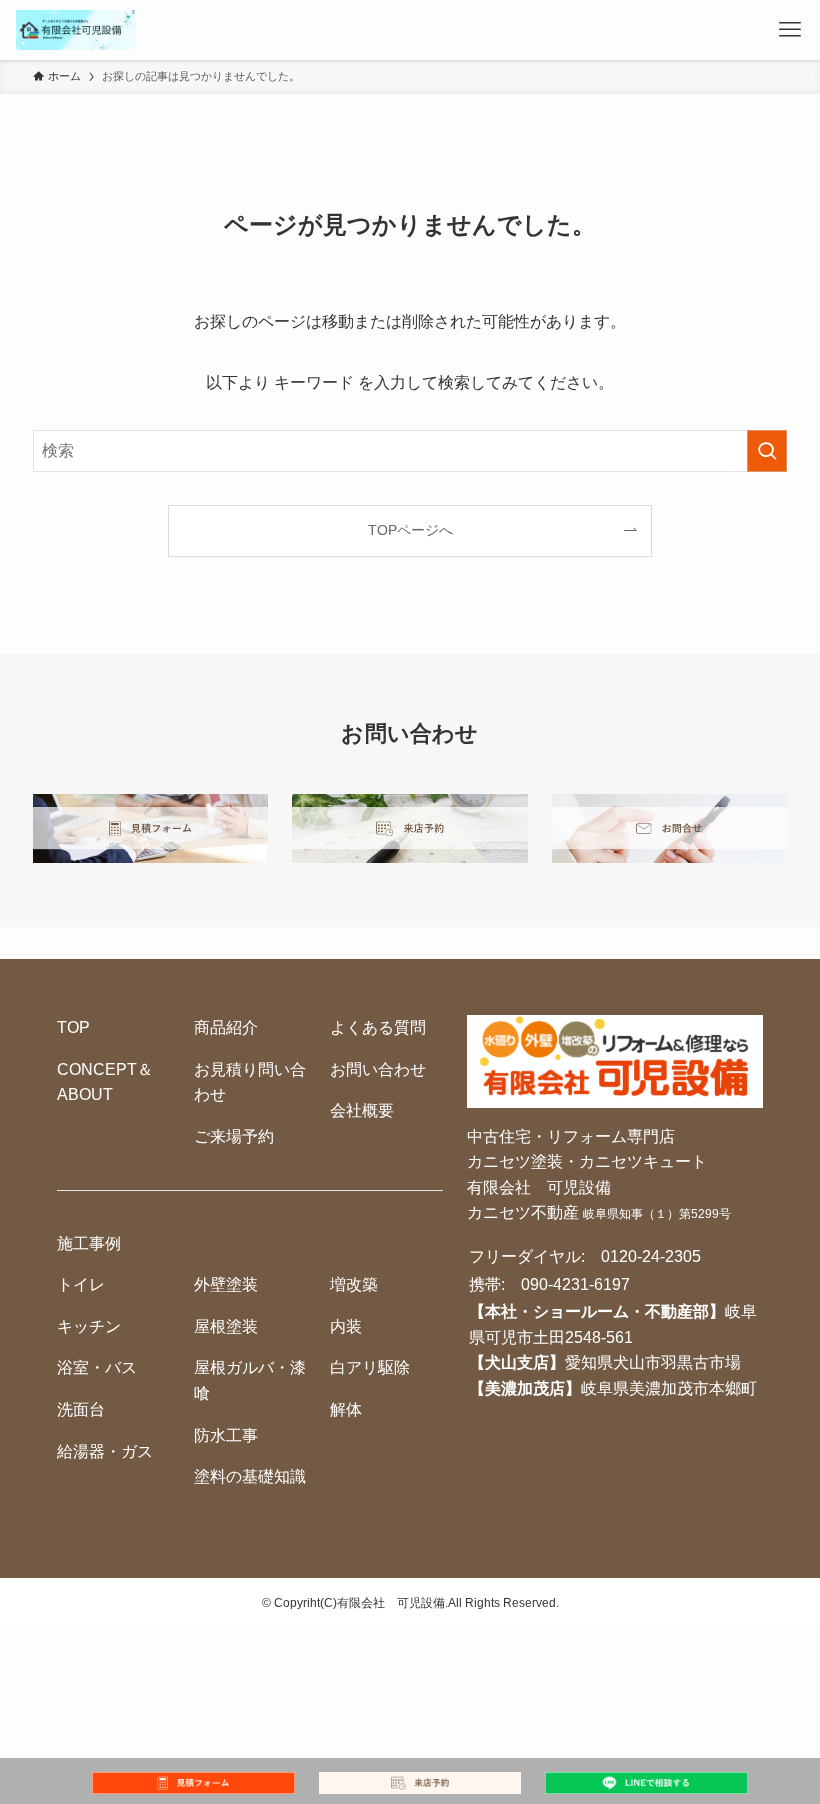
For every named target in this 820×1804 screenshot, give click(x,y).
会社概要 (362, 1110)
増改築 (354, 1284)
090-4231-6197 (575, 1284)
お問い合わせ (378, 1069)
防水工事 (226, 1435)
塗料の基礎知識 (250, 1476)
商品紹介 (226, 1027)
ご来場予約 (234, 1136)
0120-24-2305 (651, 1256)
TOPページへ (410, 530)
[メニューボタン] (790, 30)
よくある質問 (378, 1027)
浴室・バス (97, 1367)
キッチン (89, 1326)
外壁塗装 (226, 1284)
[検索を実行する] (767, 451)
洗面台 (81, 1409)
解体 (346, 1409)
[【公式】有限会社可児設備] (76, 30)
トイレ (81, 1284)
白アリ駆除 (370, 1367)
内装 (346, 1326)
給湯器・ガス (105, 1451)
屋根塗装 (226, 1326)
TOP (73, 1027)
